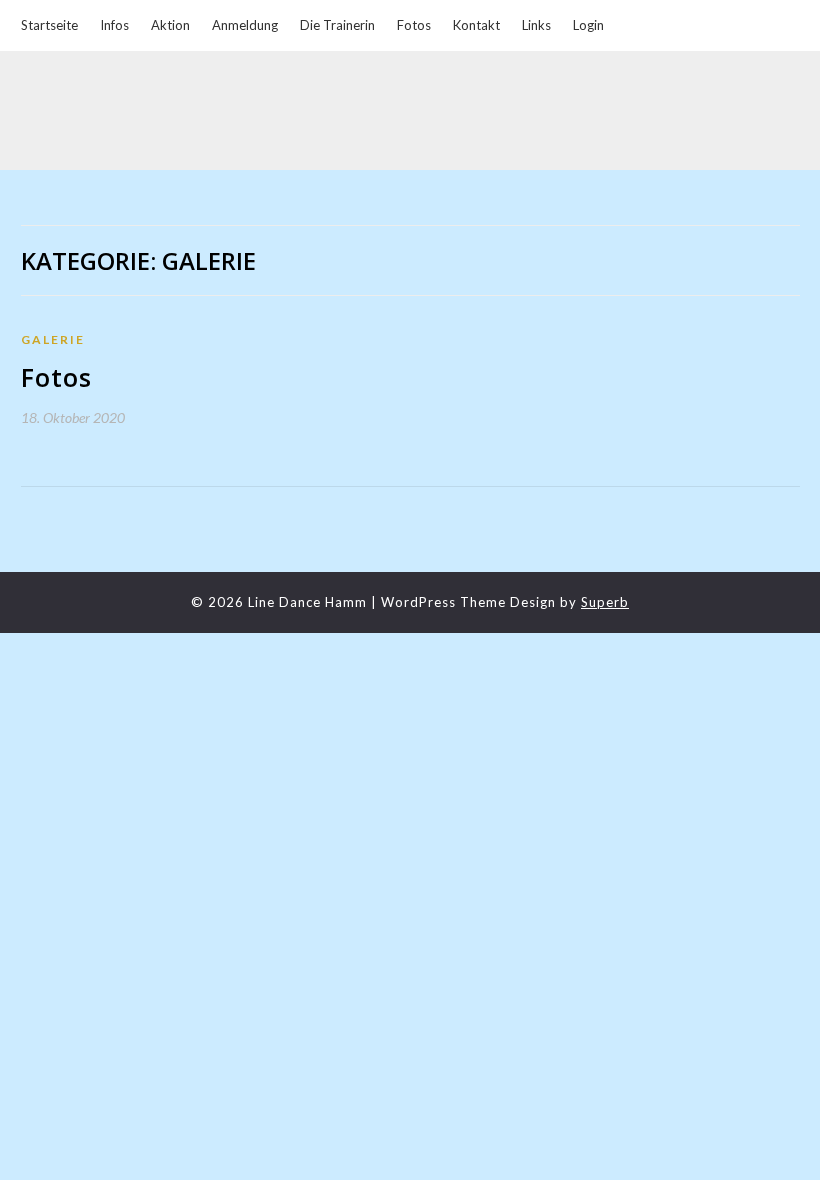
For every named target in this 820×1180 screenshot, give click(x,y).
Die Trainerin (337, 25)
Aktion (170, 25)
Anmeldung (245, 25)
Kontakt (476, 25)
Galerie (53, 339)
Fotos (414, 25)
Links (536, 25)
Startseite (49, 25)
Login (588, 25)
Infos (114, 25)
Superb (605, 602)
